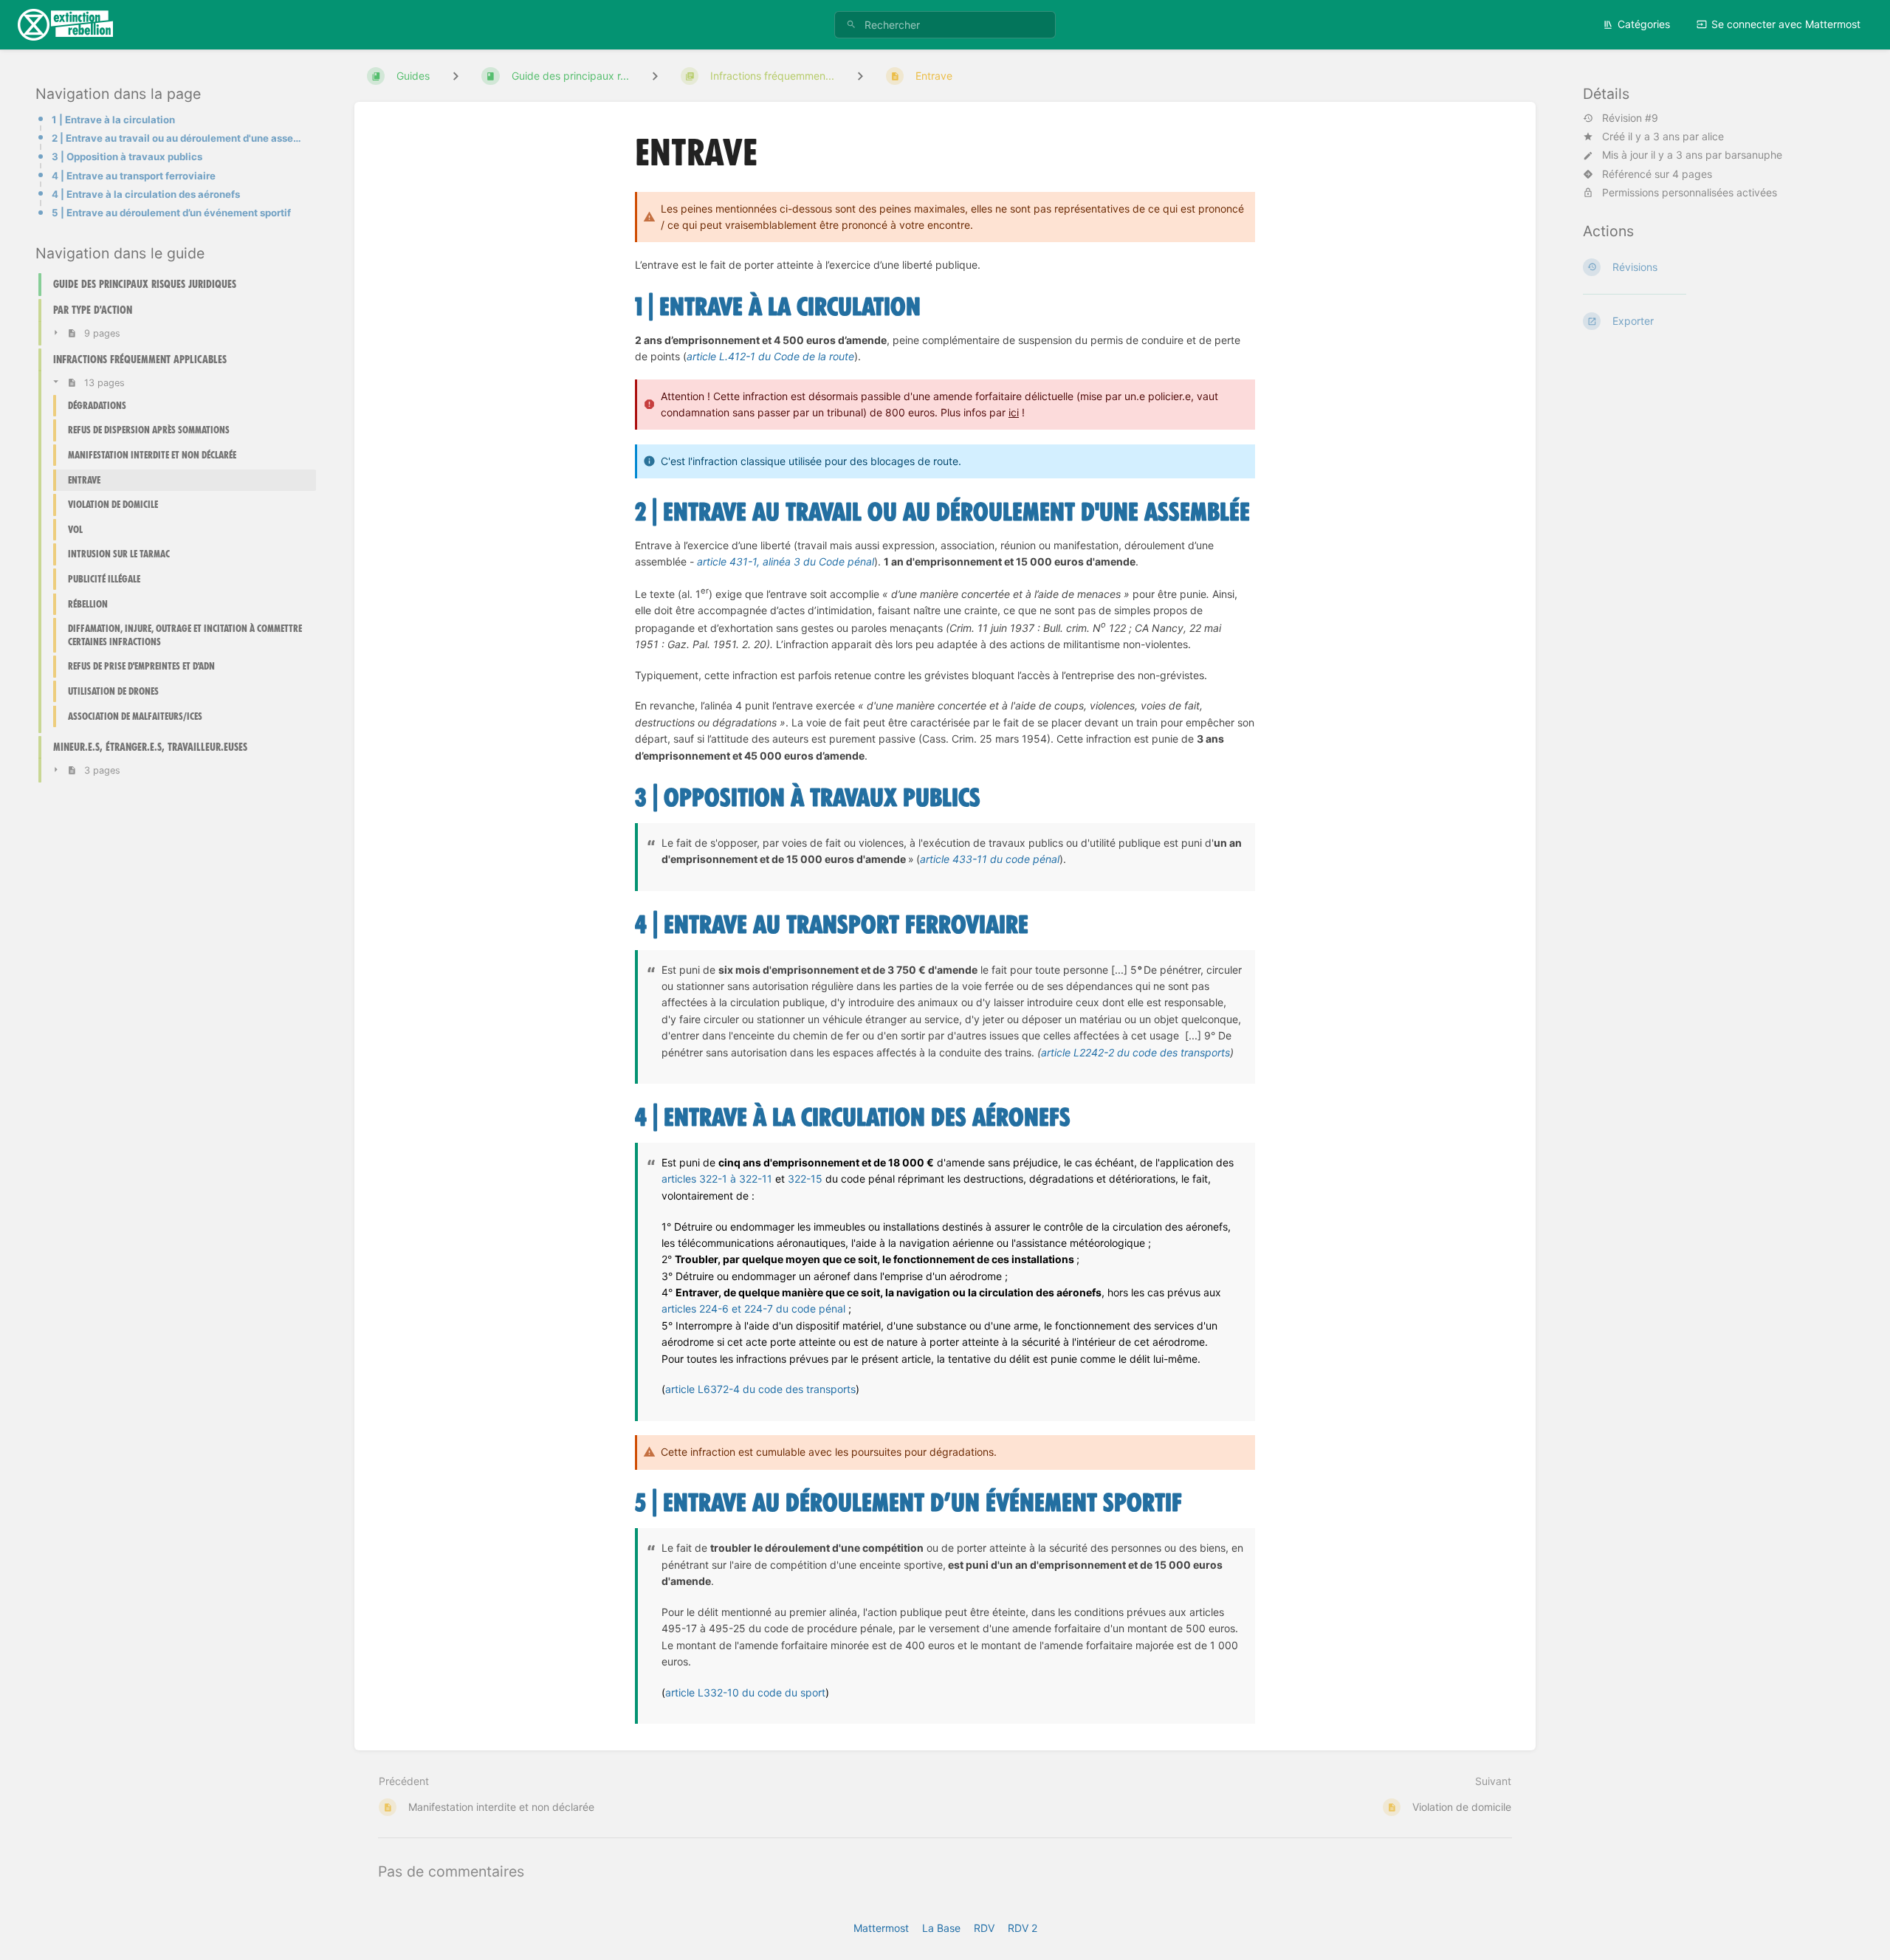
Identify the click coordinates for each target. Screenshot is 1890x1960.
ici (1014, 412)
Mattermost (881, 1928)
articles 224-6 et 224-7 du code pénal (755, 1309)
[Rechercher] (851, 25)
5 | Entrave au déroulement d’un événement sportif (171, 213)
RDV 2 (1023, 1928)
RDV (984, 1928)
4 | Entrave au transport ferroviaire (134, 176)
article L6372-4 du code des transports (760, 1389)
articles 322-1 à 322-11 (718, 1179)
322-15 (805, 1179)
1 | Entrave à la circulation (113, 120)
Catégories (1644, 24)
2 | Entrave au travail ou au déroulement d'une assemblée (179, 138)
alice (1713, 136)
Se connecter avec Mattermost (1786, 24)
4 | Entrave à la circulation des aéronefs (146, 194)
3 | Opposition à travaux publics (127, 157)
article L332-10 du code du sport (745, 1692)
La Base (941, 1928)
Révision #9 (1630, 118)
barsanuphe (1753, 155)
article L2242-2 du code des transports (1135, 1052)
